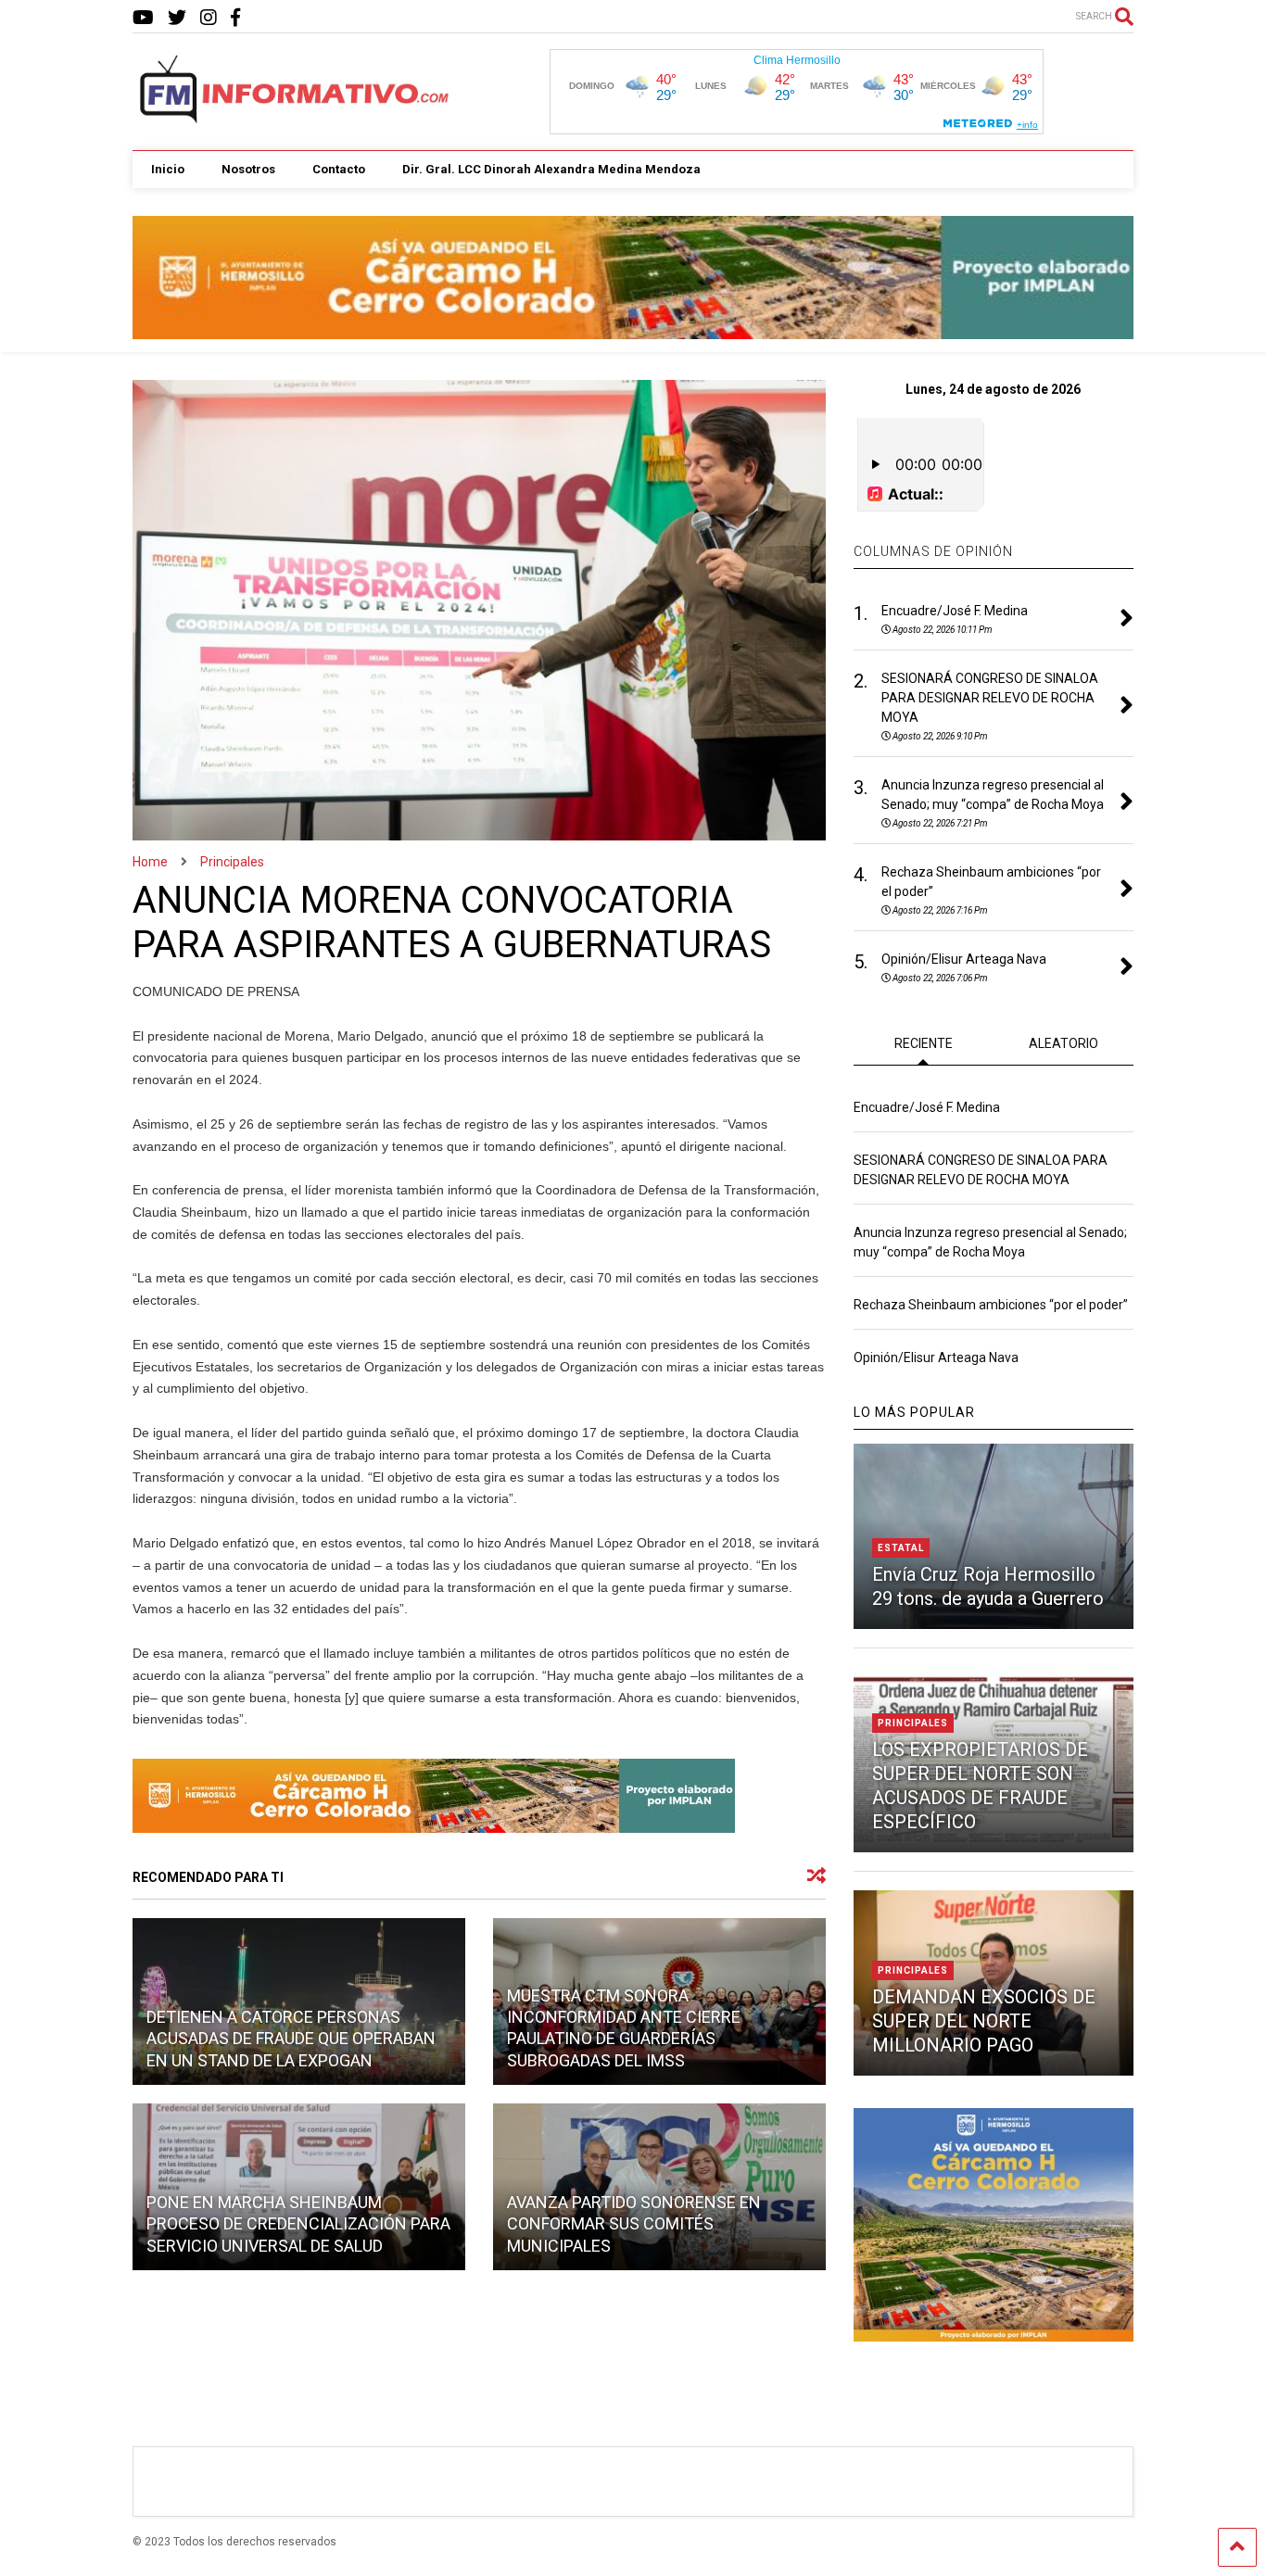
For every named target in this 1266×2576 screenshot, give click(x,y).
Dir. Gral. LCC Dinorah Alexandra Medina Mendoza (551, 169)
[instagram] (209, 18)
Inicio (168, 169)
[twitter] (177, 18)
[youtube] (143, 18)
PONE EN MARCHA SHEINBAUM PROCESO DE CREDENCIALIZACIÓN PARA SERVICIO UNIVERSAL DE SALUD (298, 2224)
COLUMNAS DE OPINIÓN (933, 551)
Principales (913, 1723)
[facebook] (235, 18)
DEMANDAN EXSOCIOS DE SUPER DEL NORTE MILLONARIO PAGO (984, 2021)
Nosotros (248, 169)
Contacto (339, 169)
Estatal (901, 1548)
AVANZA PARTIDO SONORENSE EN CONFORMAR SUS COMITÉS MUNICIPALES (634, 2224)
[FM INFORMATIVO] (296, 118)
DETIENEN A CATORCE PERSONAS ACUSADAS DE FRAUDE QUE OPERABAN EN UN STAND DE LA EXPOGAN (291, 2039)
